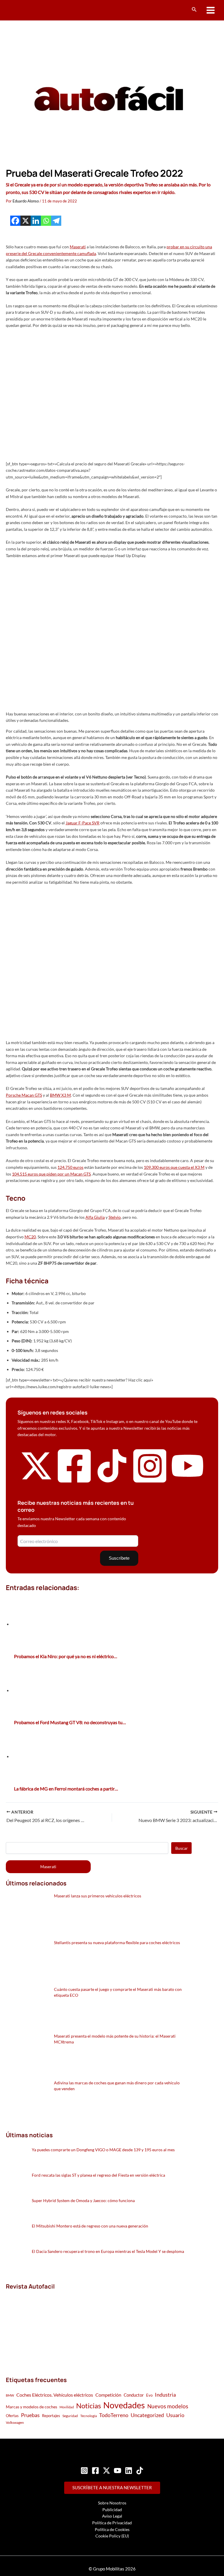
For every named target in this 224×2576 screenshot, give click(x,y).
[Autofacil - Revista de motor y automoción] (28, 10)
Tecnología (89, 2416)
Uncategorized (147, 2415)
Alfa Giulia (95, 1217)
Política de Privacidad (112, 2523)
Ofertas (12, 2416)
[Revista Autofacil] (50, 2327)
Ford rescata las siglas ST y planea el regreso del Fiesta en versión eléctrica (98, 2175)
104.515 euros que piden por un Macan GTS (51, 1174)
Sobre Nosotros (112, 2503)
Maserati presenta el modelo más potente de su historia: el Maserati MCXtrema (115, 2039)
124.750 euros (70, 1167)
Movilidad (67, 2407)
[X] (26, 221)
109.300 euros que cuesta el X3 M (174, 1167)
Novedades (124, 2405)
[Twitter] (106, 2471)
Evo (149, 2395)
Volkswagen (15, 2422)
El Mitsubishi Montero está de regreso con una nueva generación (90, 2226)
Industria (165, 2395)
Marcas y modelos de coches (32, 2407)
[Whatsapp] (46, 221)
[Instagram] (84, 2471)
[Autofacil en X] (36, 1481)
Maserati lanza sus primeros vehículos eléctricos (98, 1896)
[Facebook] (15, 221)
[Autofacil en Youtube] (188, 1479)
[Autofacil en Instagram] (150, 1483)
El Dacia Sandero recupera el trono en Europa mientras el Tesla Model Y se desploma (108, 2251)
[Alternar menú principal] (211, 10)
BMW (10, 2395)
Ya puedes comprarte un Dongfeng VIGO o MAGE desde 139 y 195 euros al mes (103, 2150)
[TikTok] (140, 2471)
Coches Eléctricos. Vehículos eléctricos (55, 2395)
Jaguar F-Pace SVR (83, 823)
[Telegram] (56, 221)
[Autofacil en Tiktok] (112, 1481)
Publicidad (112, 2510)
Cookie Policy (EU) (112, 2536)
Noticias (89, 2406)
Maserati (78, 247)
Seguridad (70, 2416)
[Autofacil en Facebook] (74, 1483)
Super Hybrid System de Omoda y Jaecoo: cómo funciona (83, 2200)
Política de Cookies (112, 2529)
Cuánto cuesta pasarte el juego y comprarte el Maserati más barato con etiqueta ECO (118, 1992)
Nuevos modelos (168, 2406)
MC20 (30, 1237)
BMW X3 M (60, 1095)
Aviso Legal (112, 2516)
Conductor (134, 2395)
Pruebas (30, 2415)
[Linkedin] (36, 221)
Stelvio (115, 1217)
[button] (194, 9)
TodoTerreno (114, 2415)
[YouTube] (118, 2471)
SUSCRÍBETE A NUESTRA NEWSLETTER (112, 2488)
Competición (108, 2395)
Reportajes (51, 2416)
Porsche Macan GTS (24, 1095)
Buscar (182, 1848)
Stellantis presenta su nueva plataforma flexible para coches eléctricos (117, 1943)
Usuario (175, 2415)
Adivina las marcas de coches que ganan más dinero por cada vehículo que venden (117, 2086)
